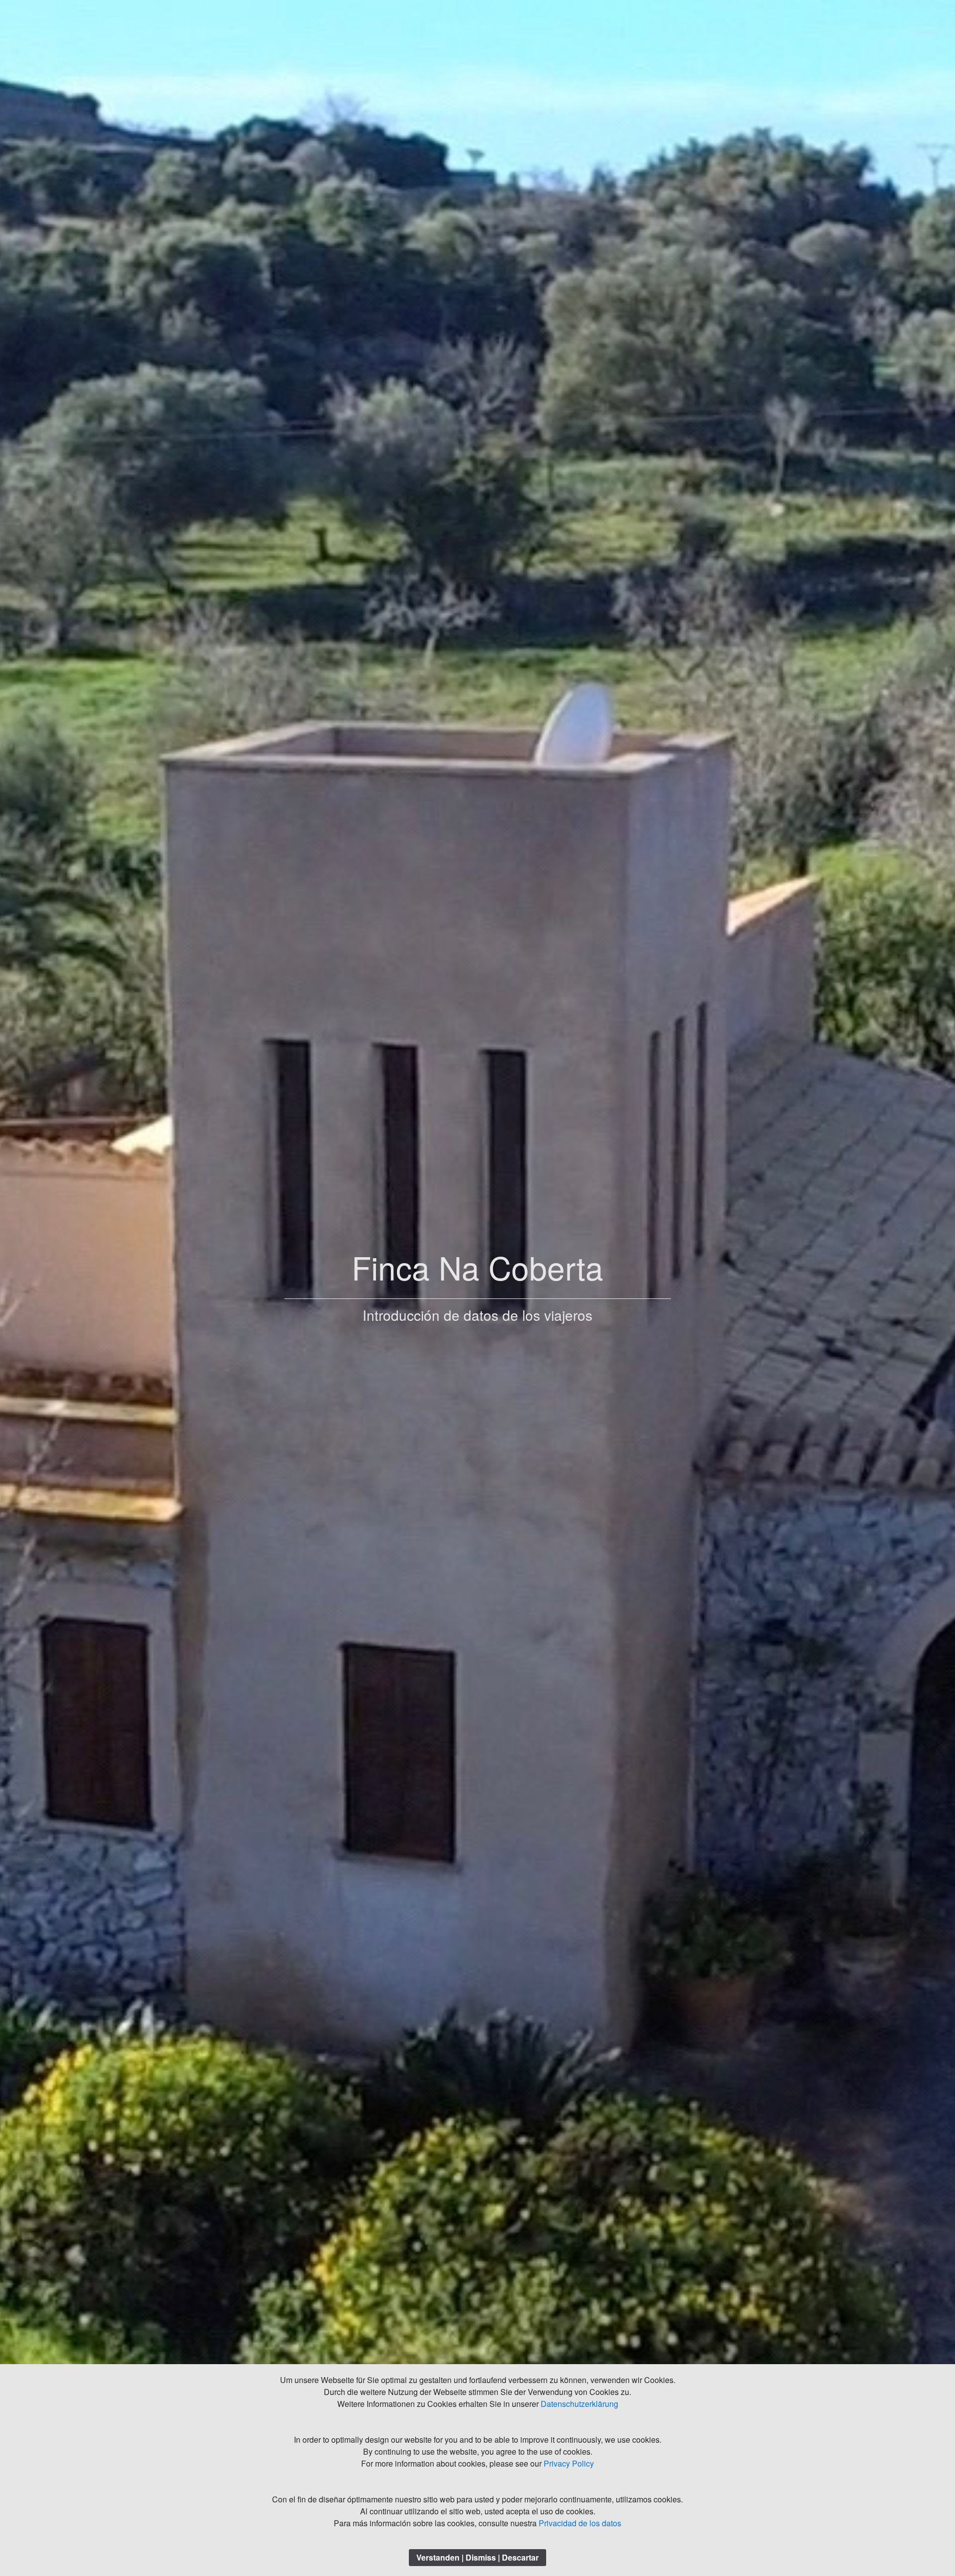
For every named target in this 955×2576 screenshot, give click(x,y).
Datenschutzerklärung (579, 2404)
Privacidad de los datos (580, 2523)
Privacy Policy (569, 2463)
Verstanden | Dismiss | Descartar (477, 2557)
